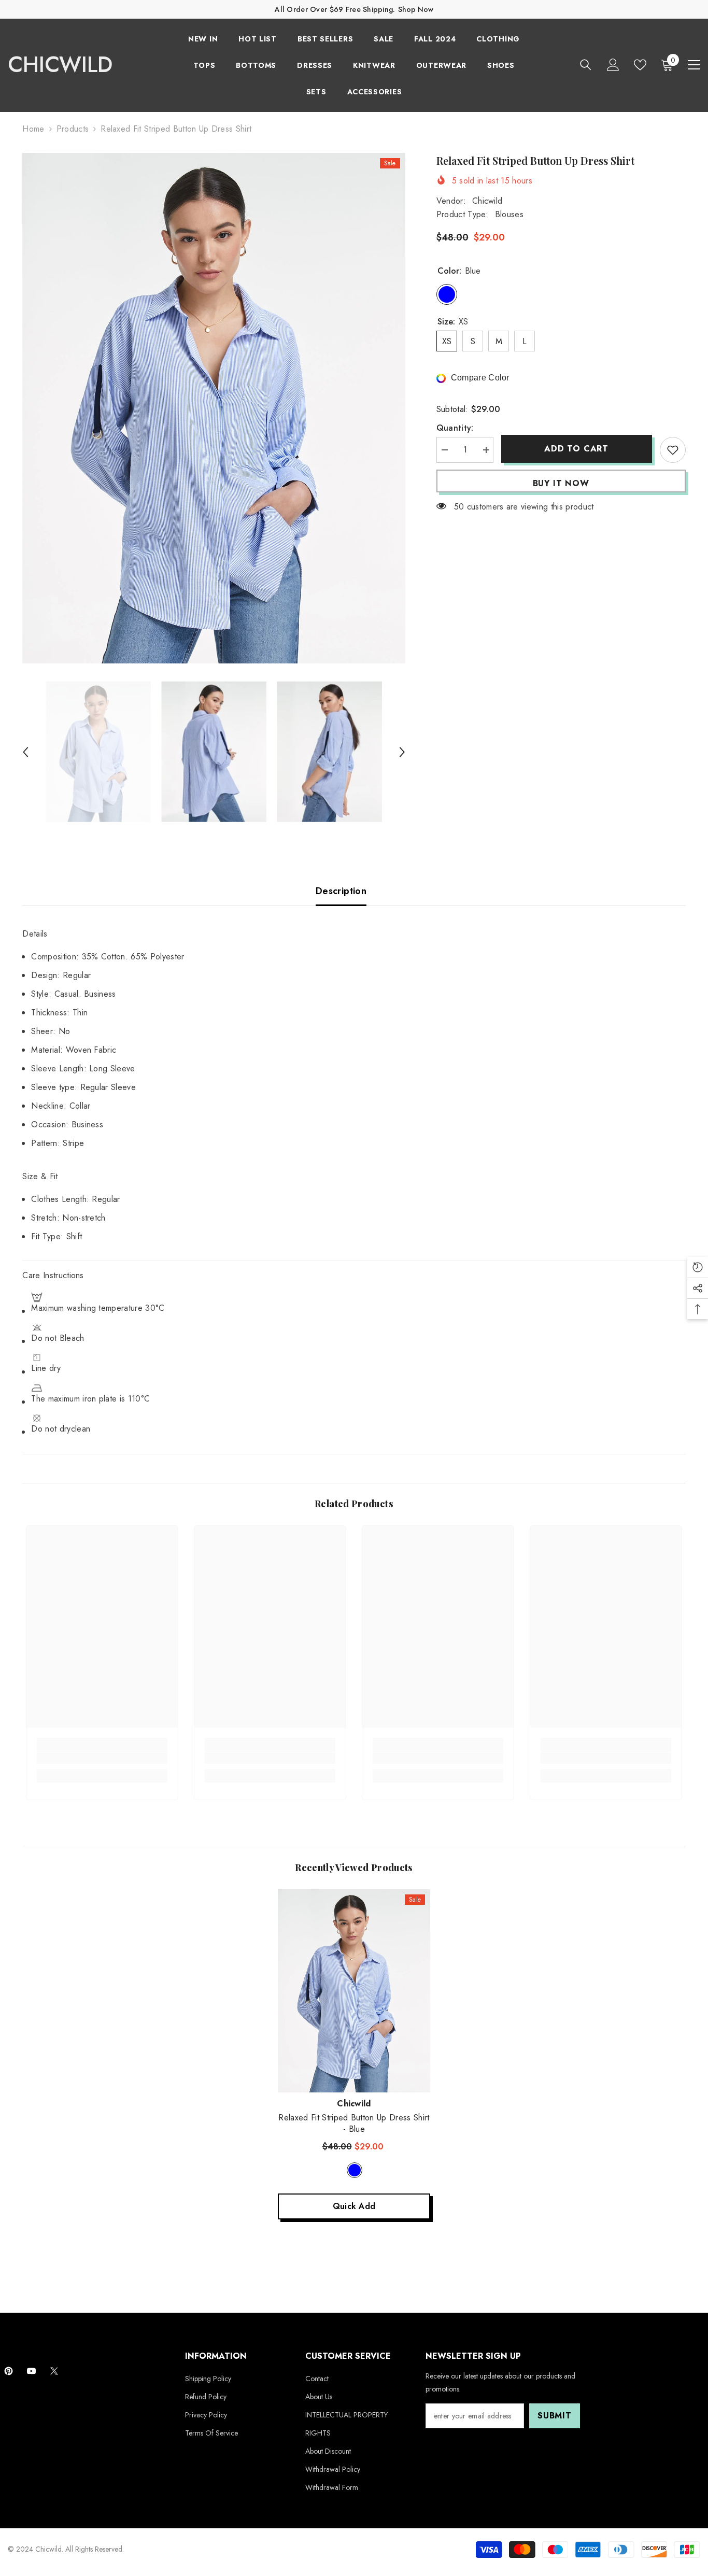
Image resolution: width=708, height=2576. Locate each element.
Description (341, 891)
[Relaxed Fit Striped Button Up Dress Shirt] (354, 1991)
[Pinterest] (9, 2371)
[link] (102, 1758)
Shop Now (416, 9)
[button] (25, 752)
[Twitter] (54, 2371)
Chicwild (487, 201)
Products (73, 129)
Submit (555, 2416)
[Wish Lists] (640, 65)
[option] (214, 408)
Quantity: (455, 428)
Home (33, 129)
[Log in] (613, 65)
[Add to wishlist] (673, 450)
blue (355, 2170)
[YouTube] (31, 2371)
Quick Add (354, 2206)
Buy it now (561, 483)
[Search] (586, 65)
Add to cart (576, 449)
